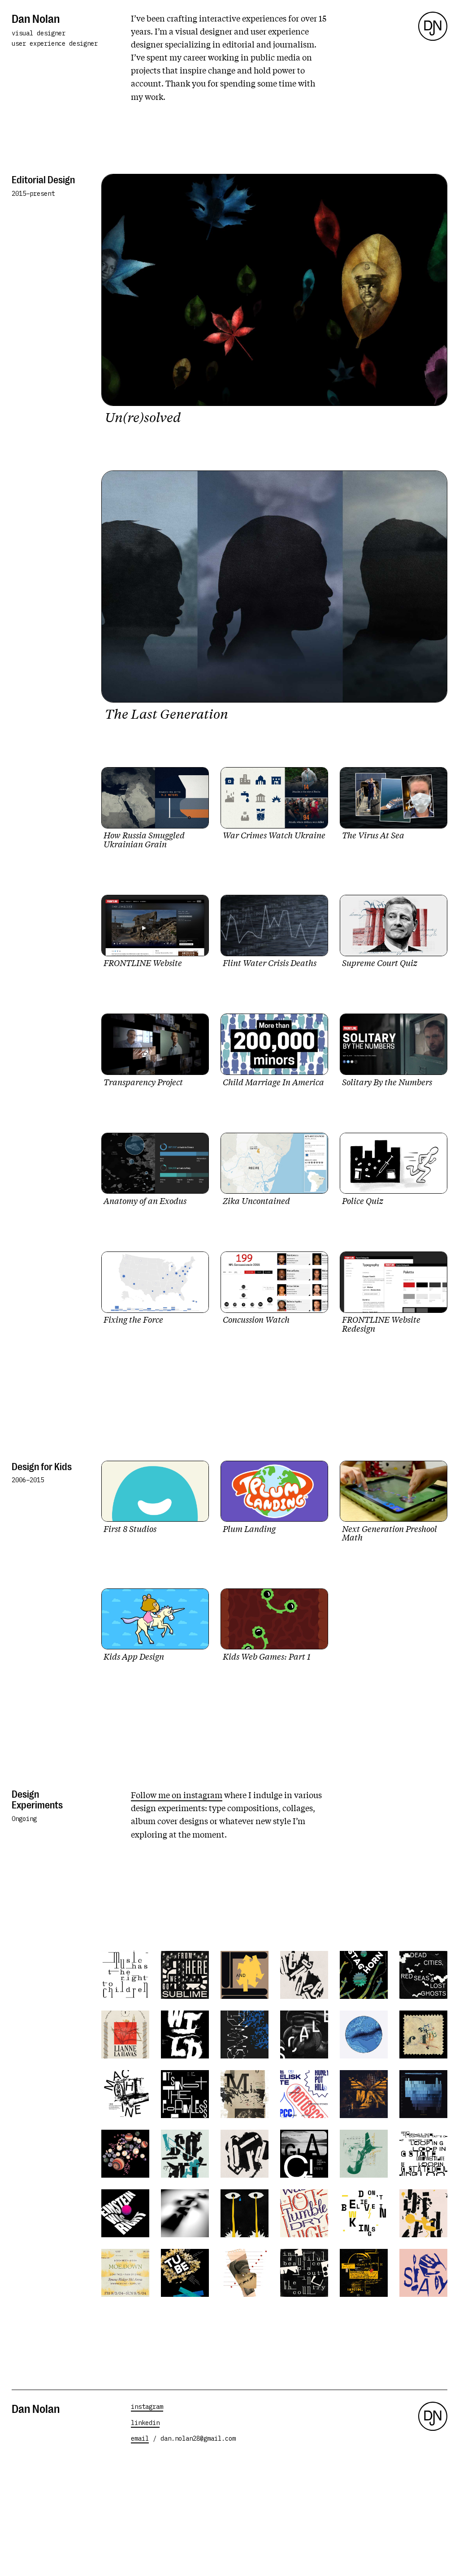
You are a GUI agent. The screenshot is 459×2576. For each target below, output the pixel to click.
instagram (147, 2407)
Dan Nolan (36, 18)
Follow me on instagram (177, 1795)
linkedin (145, 2423)
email (140, 2438)
